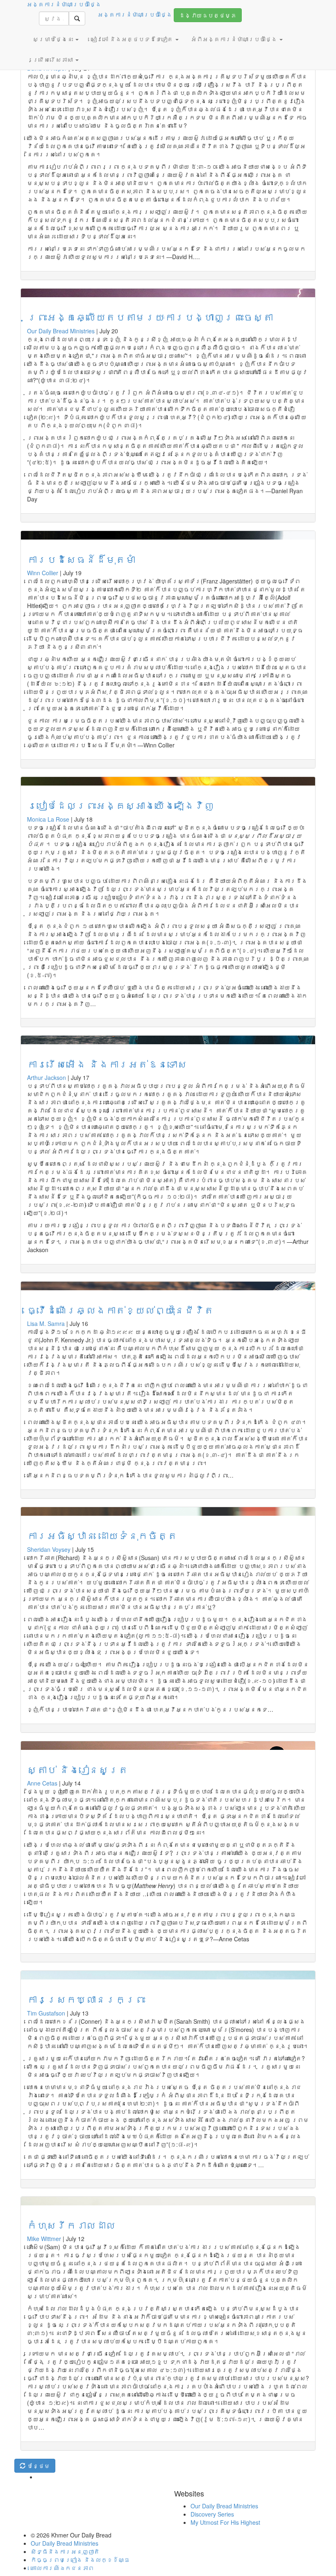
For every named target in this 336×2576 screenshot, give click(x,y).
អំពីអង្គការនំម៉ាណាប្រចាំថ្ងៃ (235, 39)
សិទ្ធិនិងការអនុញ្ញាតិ (65, 2551)
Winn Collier (43, 573)
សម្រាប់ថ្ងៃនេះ (54, 39)
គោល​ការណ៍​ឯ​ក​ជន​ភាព (62, 2568)
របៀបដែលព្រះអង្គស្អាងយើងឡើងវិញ (120, 805)
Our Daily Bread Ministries (61, 331)
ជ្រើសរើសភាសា (54, 59)
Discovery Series (212, 2514)
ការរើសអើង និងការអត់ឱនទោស (107, 1064)
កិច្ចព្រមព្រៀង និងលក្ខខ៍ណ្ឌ (80, 2560)
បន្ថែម (38, 2466)
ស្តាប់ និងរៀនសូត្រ (78, 1769)
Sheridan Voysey (49, 1549)
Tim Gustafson (46, 2013)
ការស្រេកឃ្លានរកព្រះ (86, 1999)
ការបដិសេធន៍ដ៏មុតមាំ (81, 559)
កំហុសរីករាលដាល (71, 2225)
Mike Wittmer (44, 2239)
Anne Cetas (42, 1783)
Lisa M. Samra (46, 1323)
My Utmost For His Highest (225, 2522)
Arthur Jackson (47, 1077)
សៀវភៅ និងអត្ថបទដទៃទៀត (133, 39)
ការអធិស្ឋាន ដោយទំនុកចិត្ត (102, 1535)
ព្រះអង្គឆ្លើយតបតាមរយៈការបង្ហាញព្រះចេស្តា (150, 317)
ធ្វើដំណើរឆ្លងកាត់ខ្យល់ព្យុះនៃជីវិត (120, 1310)
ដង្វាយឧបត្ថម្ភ (208, 15)
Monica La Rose (48, 819)
